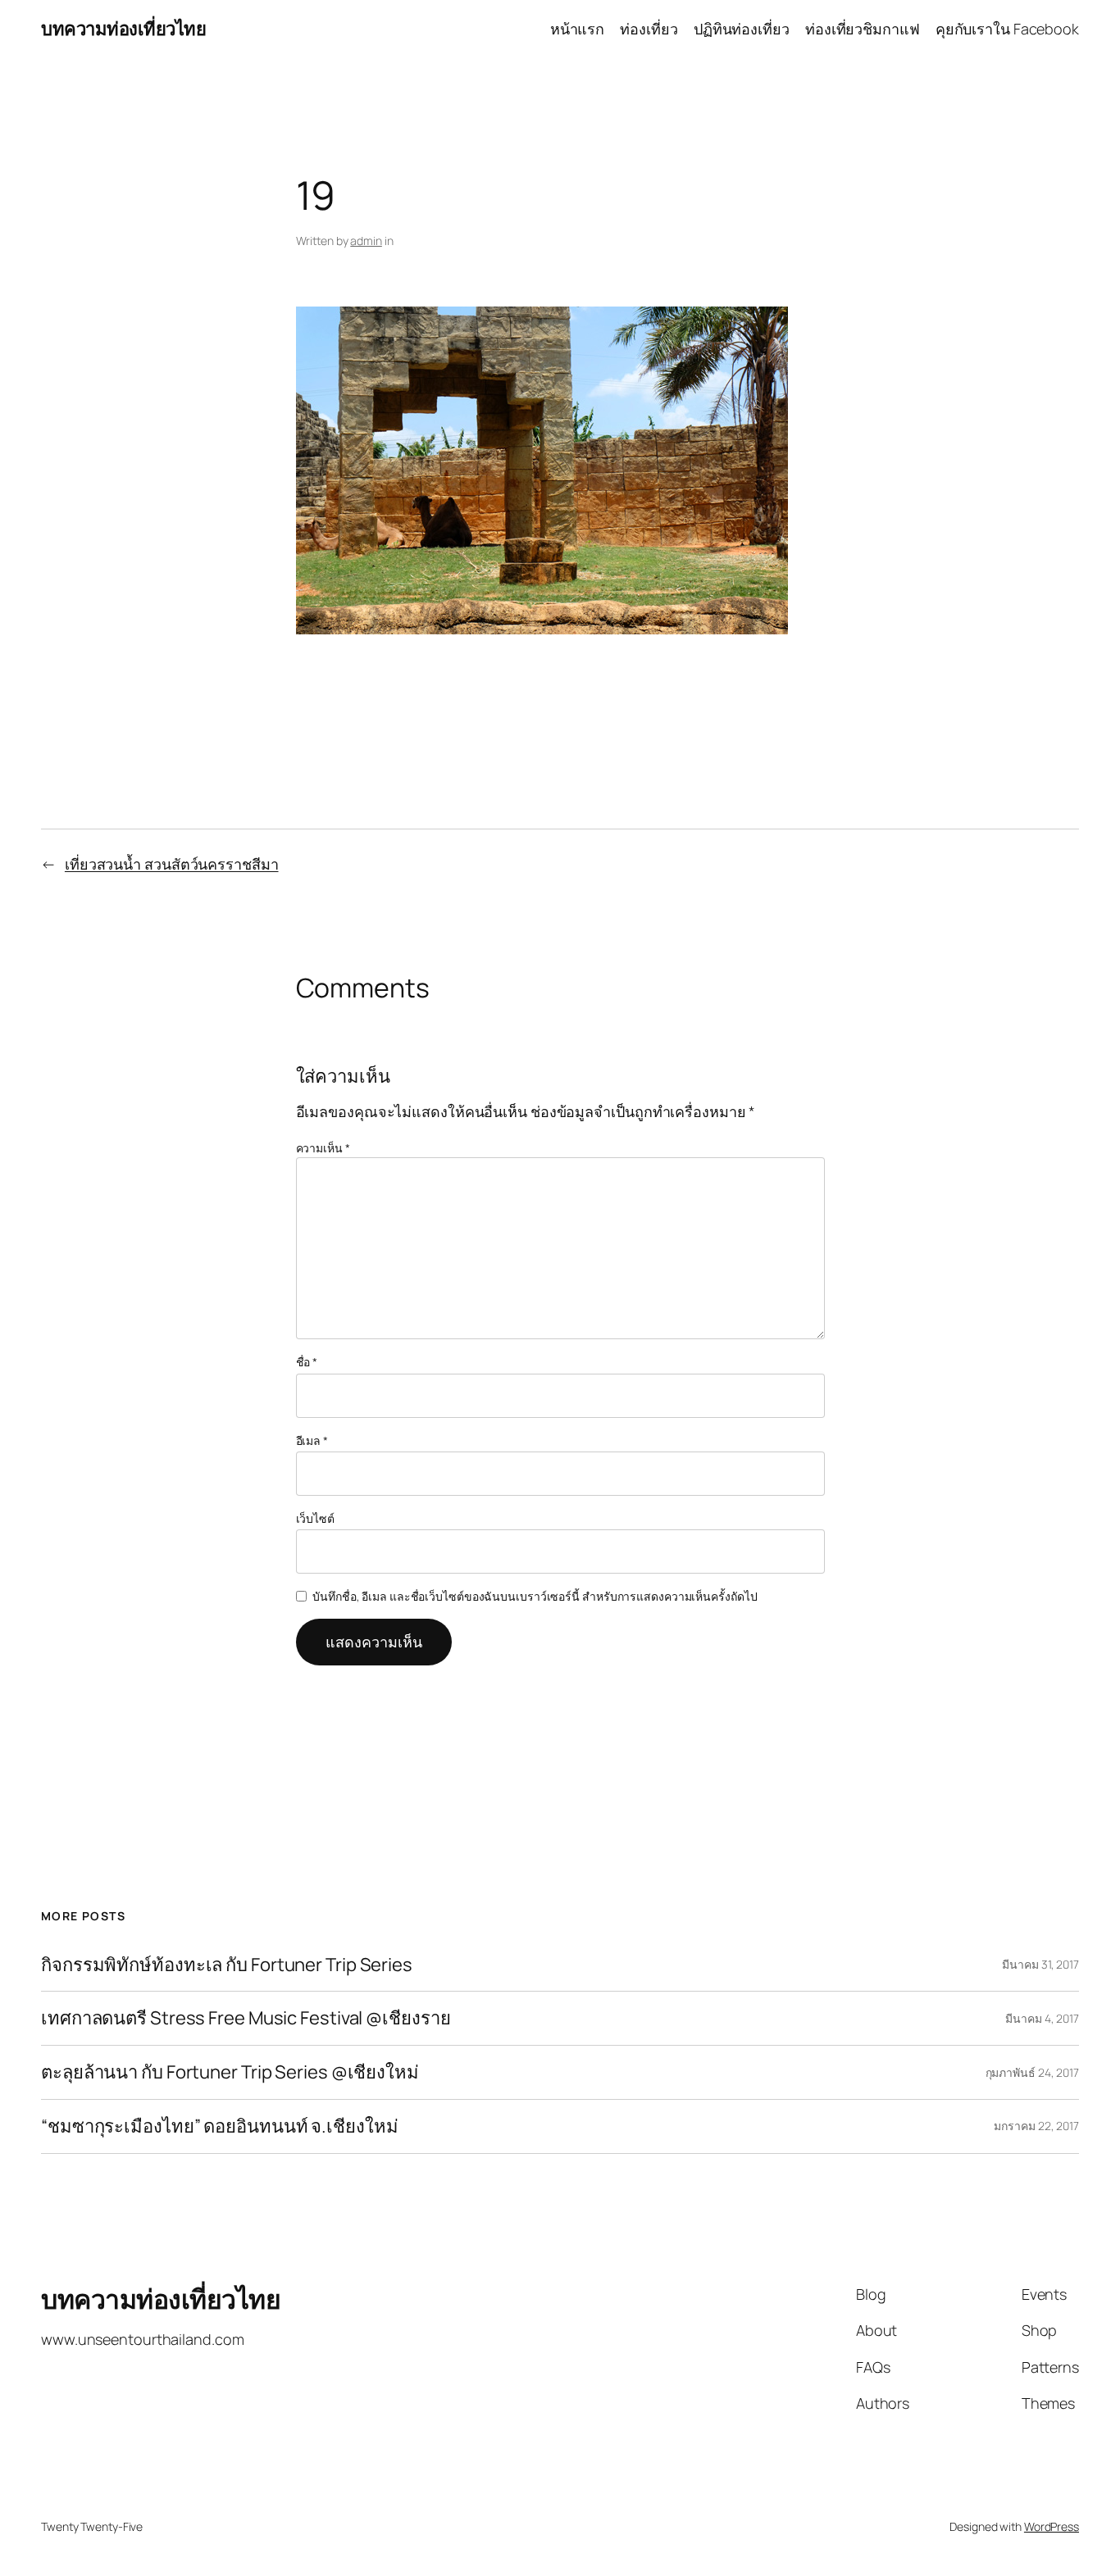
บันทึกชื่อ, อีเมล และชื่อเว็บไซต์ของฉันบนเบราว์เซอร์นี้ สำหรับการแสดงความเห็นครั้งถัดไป (535, 1596)
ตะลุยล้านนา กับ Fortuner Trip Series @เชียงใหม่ (230, 2072)
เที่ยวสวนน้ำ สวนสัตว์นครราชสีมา (172, 864)
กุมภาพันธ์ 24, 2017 (1032, 2072)
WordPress (1052, 2526)
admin (366, 241)
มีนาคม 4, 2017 (1042, 2018)
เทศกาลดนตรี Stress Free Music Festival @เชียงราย (246, 2018)
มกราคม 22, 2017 (1036, 2126)
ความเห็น (323, 1148)
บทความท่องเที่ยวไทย (123, 29)
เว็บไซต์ (315, 1518)
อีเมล (312, 1440)
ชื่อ (307, 1362)
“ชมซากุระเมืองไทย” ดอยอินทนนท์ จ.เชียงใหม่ (219, 2126)
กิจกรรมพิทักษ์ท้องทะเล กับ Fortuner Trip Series (227, 1965)
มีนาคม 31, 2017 (1040, 1964)
